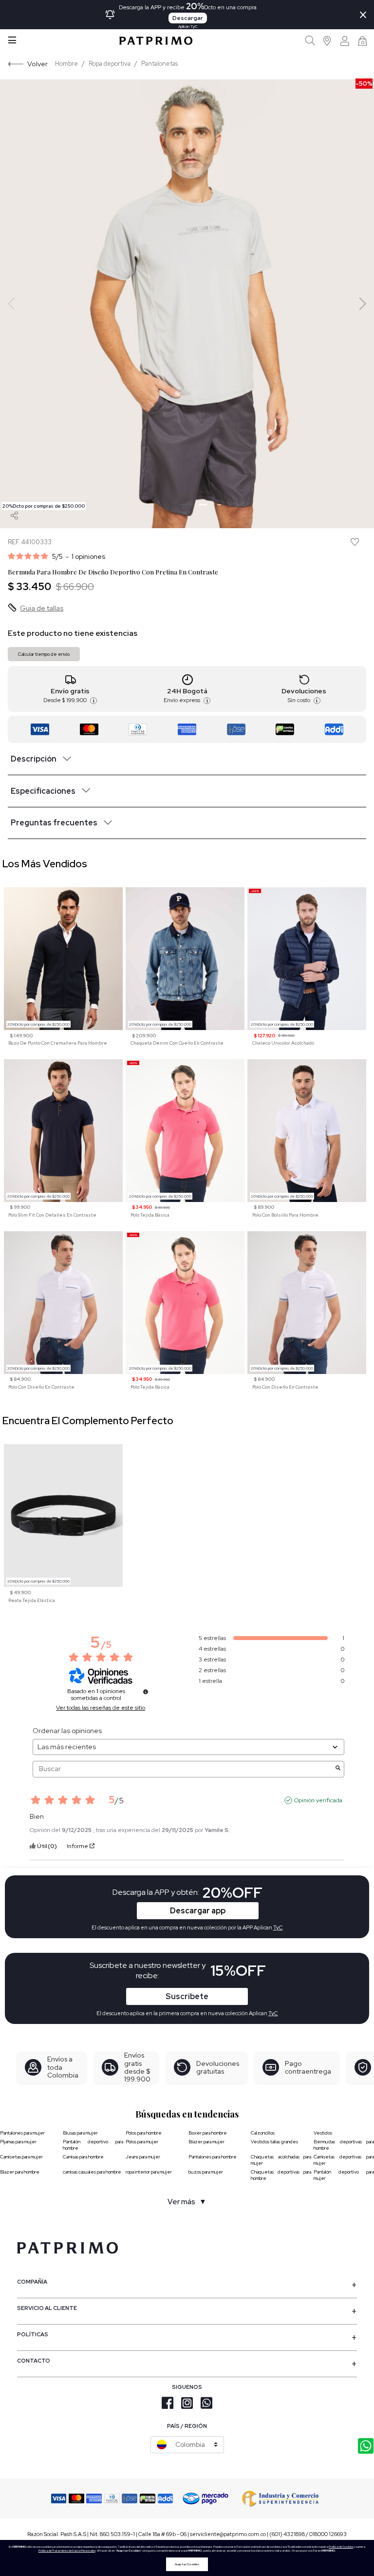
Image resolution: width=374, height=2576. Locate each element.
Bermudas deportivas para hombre (344, 2145)
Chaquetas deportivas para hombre (281, 2175)
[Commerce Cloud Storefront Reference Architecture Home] (156, 41)
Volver (37, 64)
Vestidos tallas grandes (274, 2142)
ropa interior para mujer (149, 2172)
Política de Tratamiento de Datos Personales (67, 2551)
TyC (273, 2013)
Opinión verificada (318, 1800)
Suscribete (187, 1996)
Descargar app (198, 1911)
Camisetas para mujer (21, 2157)
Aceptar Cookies (187, 2564)
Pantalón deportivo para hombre (93, 2145)
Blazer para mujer (206, 2142)
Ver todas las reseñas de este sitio (101, 1708)
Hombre (66, 64)
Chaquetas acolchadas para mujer (281, 2160)
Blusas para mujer (80, 2133)
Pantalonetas (159, 64)
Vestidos (323, 2133)
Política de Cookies (341, 2547)
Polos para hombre (144, 2133)
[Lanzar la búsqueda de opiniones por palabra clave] (338, 1769)
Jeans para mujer (143, 2157)
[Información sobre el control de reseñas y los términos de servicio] (146, 1692)
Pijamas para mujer (18, 2142)
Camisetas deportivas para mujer (344, 2160)
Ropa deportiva (110, 64)
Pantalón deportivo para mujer (344, 2175)
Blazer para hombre (20, 2172)
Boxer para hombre (208, 2133)
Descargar (188, 18)
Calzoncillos (263, 2133)
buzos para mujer (206, 2172)
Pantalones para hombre (213, 2157)
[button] (327, 41)
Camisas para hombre (83, 2157)
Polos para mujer (142, 2142)
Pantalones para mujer (22, 2133)
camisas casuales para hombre (92, 2172)
